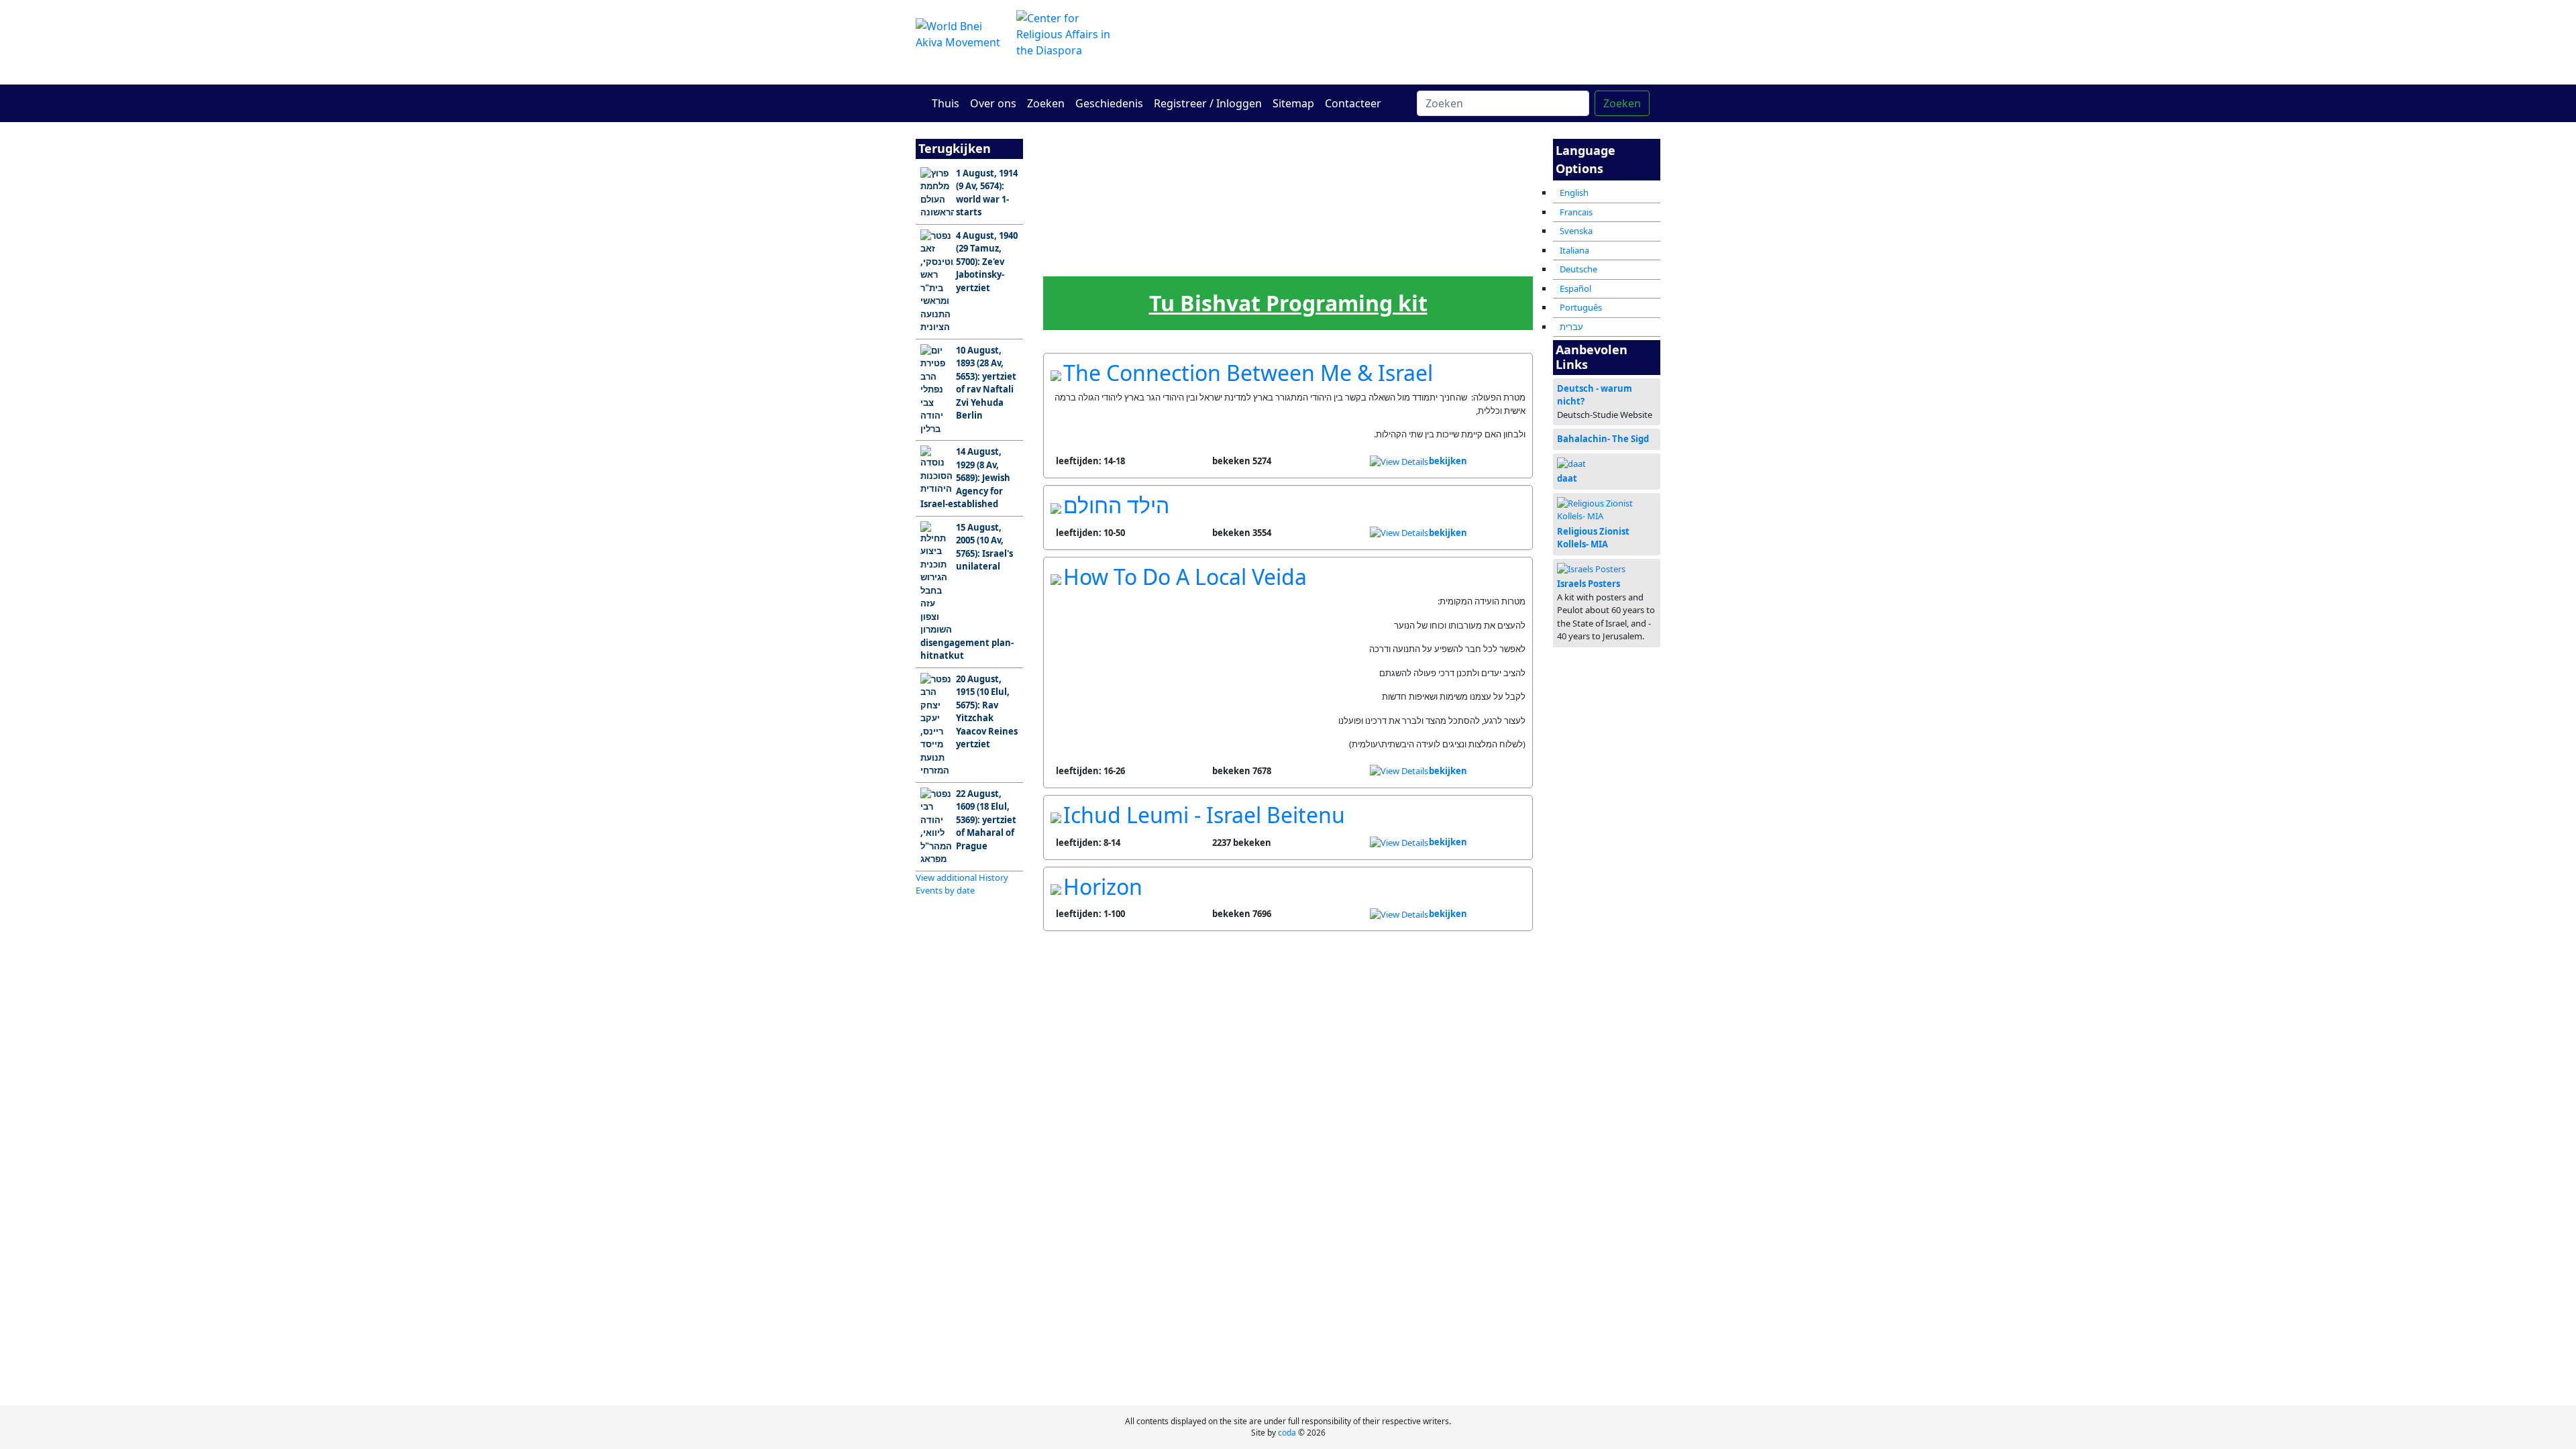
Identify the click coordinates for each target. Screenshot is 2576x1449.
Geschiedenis (1109, 103)
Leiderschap (1180, 259)
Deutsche (1578, 269)
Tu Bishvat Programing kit (1288, 303)
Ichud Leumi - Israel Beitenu (1204, 815)
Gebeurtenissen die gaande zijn (1071, 264)
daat (1567, 478)
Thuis (946, 103)
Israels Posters (1589, 584)
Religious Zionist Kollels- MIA (1593, 538)
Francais (1576, 212)
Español (1575, 288)
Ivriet (1234, 259)
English (1574, 193)
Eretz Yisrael (1125, 196)
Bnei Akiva (1397, 192)
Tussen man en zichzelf (1288, 196)
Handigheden (1343, 259)
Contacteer (1353, 103)
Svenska (1576, 231)
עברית (1571, 327)
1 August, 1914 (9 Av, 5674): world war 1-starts (987, 193)
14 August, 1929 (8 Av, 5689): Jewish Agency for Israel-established (965, 478)
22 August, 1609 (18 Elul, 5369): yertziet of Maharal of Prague (986, 820)
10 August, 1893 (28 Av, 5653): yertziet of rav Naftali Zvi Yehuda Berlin (986, 383)
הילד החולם (1116, 505)
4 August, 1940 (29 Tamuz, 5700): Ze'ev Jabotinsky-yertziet (987, 262)
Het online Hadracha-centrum (1415, 42)
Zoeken (1046, 103)
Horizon (1103, 887)
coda (1287, 1433)
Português (1581, 307)
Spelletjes (1288, 259)
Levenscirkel (1397, 259)
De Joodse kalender (1125, 263)
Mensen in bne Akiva (1451, 196)
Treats (1505, 259)
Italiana (1574, 250)
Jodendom (1342, 192)
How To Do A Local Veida (1185, 577)
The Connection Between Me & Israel (1248, 373)
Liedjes (1451, 259)
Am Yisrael (1070, 192)
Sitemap (1293, 103)
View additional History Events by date (962, 884)
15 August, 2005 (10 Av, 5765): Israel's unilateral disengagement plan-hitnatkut (967, 592)
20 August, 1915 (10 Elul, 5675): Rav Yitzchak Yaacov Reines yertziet (987, 712)
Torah (1179, 192)
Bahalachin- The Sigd (1603, 439)
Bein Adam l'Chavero (1234, 196)
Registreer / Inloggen (1208, 103)
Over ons (993, 103)
